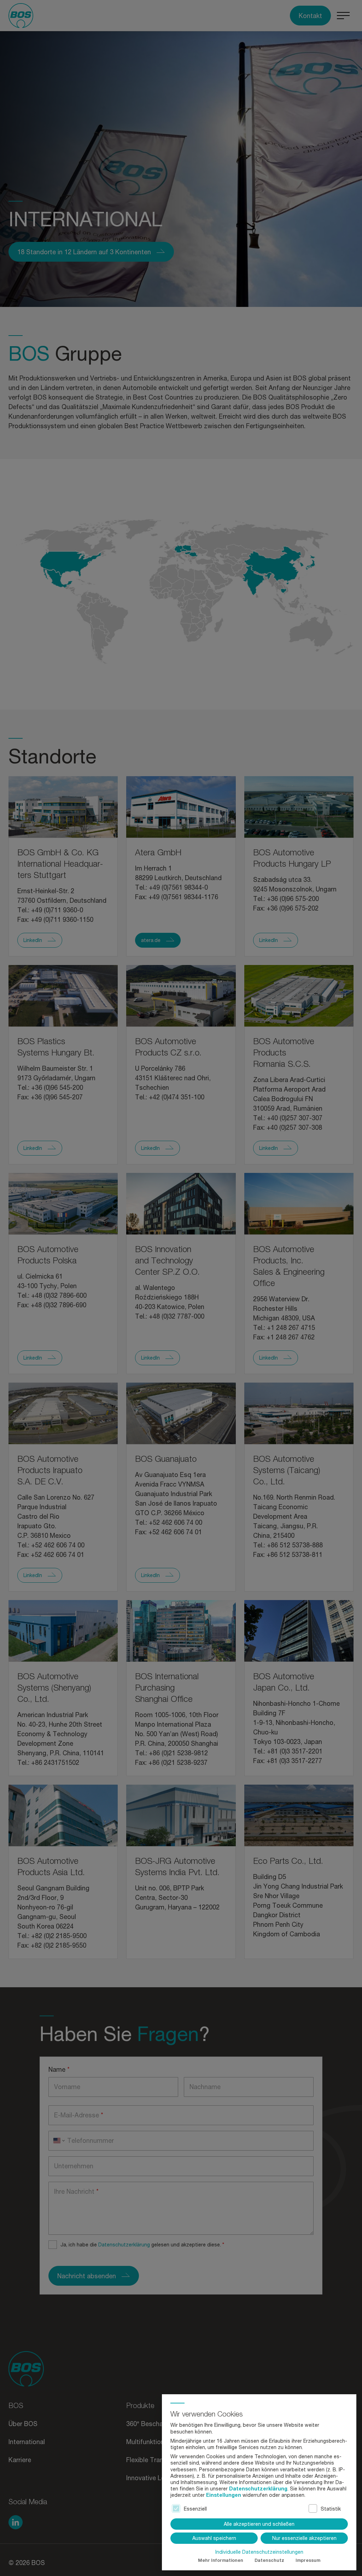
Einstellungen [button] (224, 2495)
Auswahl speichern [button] (214, 2538)
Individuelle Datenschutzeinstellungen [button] (259, 2552)
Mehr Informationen (221, 2560)
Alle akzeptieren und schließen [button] (259, 2524)
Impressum (308, 2560)
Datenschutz (269, 2560)
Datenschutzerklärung (258, 2488)
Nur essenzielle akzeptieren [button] (304, 2538)
